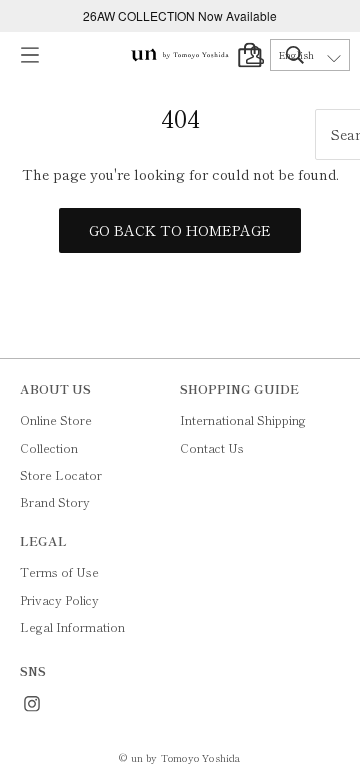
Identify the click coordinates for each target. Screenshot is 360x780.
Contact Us (212, 447)
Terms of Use (59, 571)
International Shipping (243, 419)
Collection (49, 447)
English (296, 55)
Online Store (56, 419)
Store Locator (61, 474)
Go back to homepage (180, 230)
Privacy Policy (59, 599)
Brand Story (55, 501)
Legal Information (72, 626)
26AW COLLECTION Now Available (180, 15)
